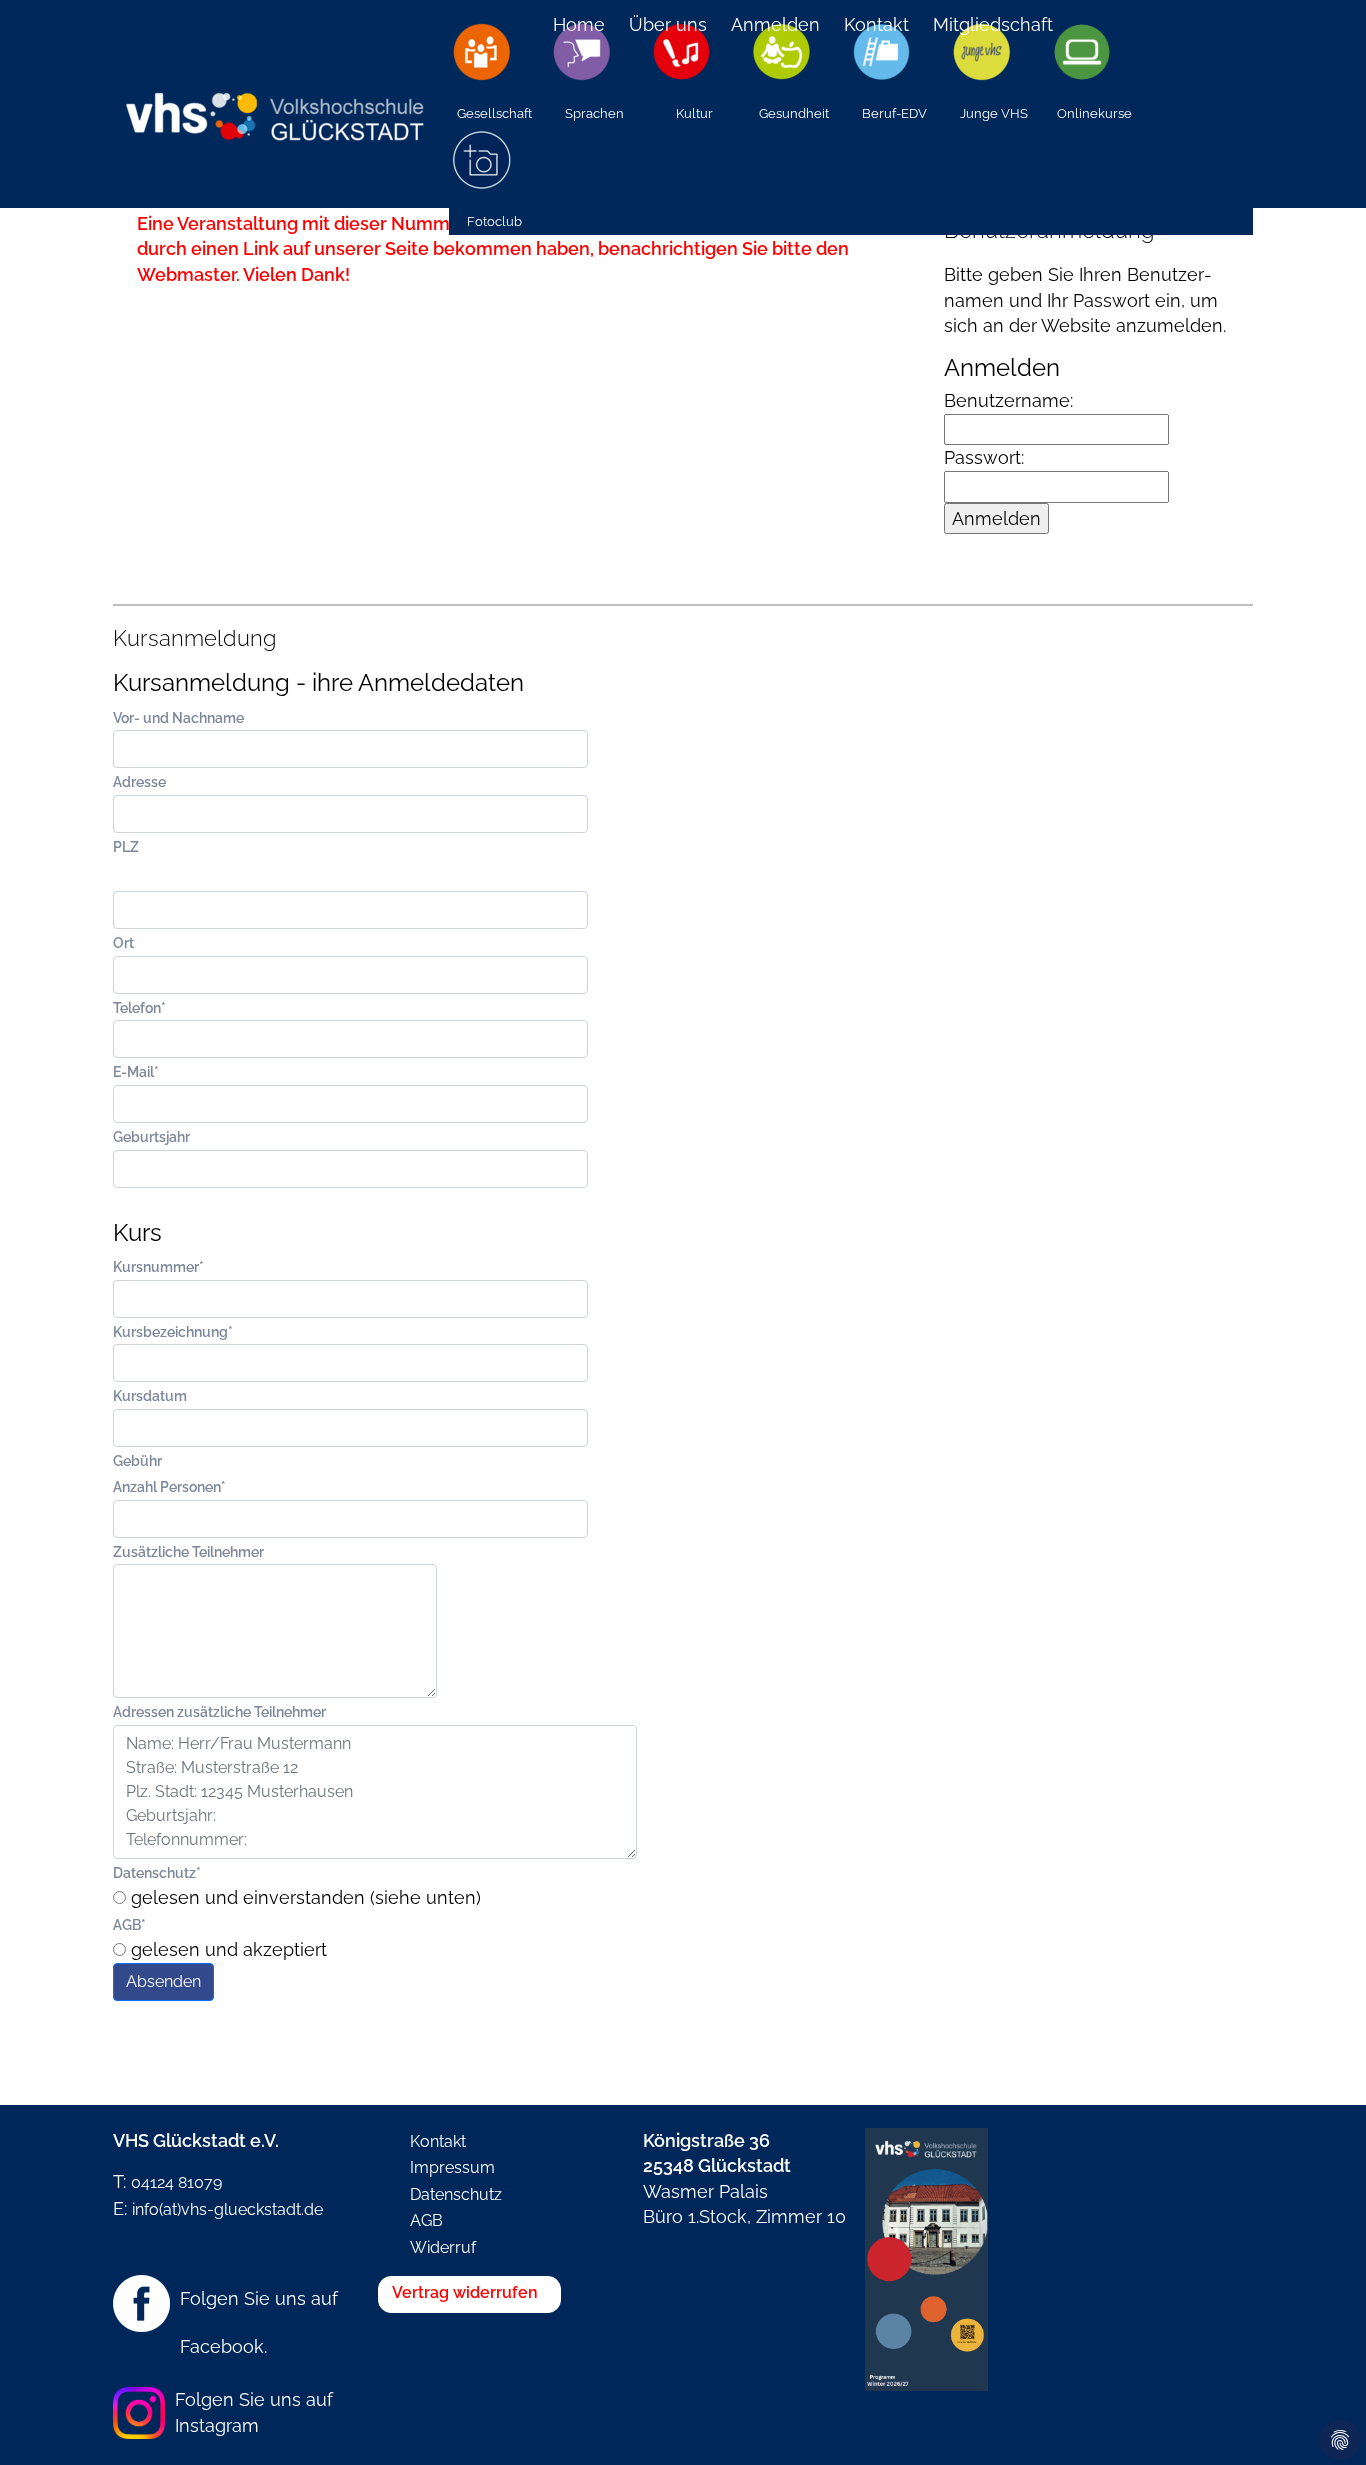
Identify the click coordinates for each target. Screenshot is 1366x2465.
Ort (123, 942)
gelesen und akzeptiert (226, 1949)
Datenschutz (157, 1872)
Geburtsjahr (151, 1136)
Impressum (452, 2167)
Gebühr (137, 1460)
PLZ (126, 846)
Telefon (139, 1007)
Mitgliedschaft (993, 24)
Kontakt (876, 24)
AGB (129, 1924)
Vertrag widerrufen (465, 2292)
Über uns (668, 24)
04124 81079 (176, 2182)
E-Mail (136, 1071)
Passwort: (984, 457)
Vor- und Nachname (178, 717)
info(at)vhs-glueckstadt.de (227, 2209)
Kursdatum (150, 1395)
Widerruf (443, 2247)
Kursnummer (158, 1266)
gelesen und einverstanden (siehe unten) (303, 1897)
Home (579, 24)
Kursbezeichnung (173, 1331)
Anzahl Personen (169, 1486)
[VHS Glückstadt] (273, 103)
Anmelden (775, 24)
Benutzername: (1008, 400)
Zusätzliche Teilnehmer (188, 1551)
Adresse (139, 781)
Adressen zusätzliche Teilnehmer (219, 1711)
